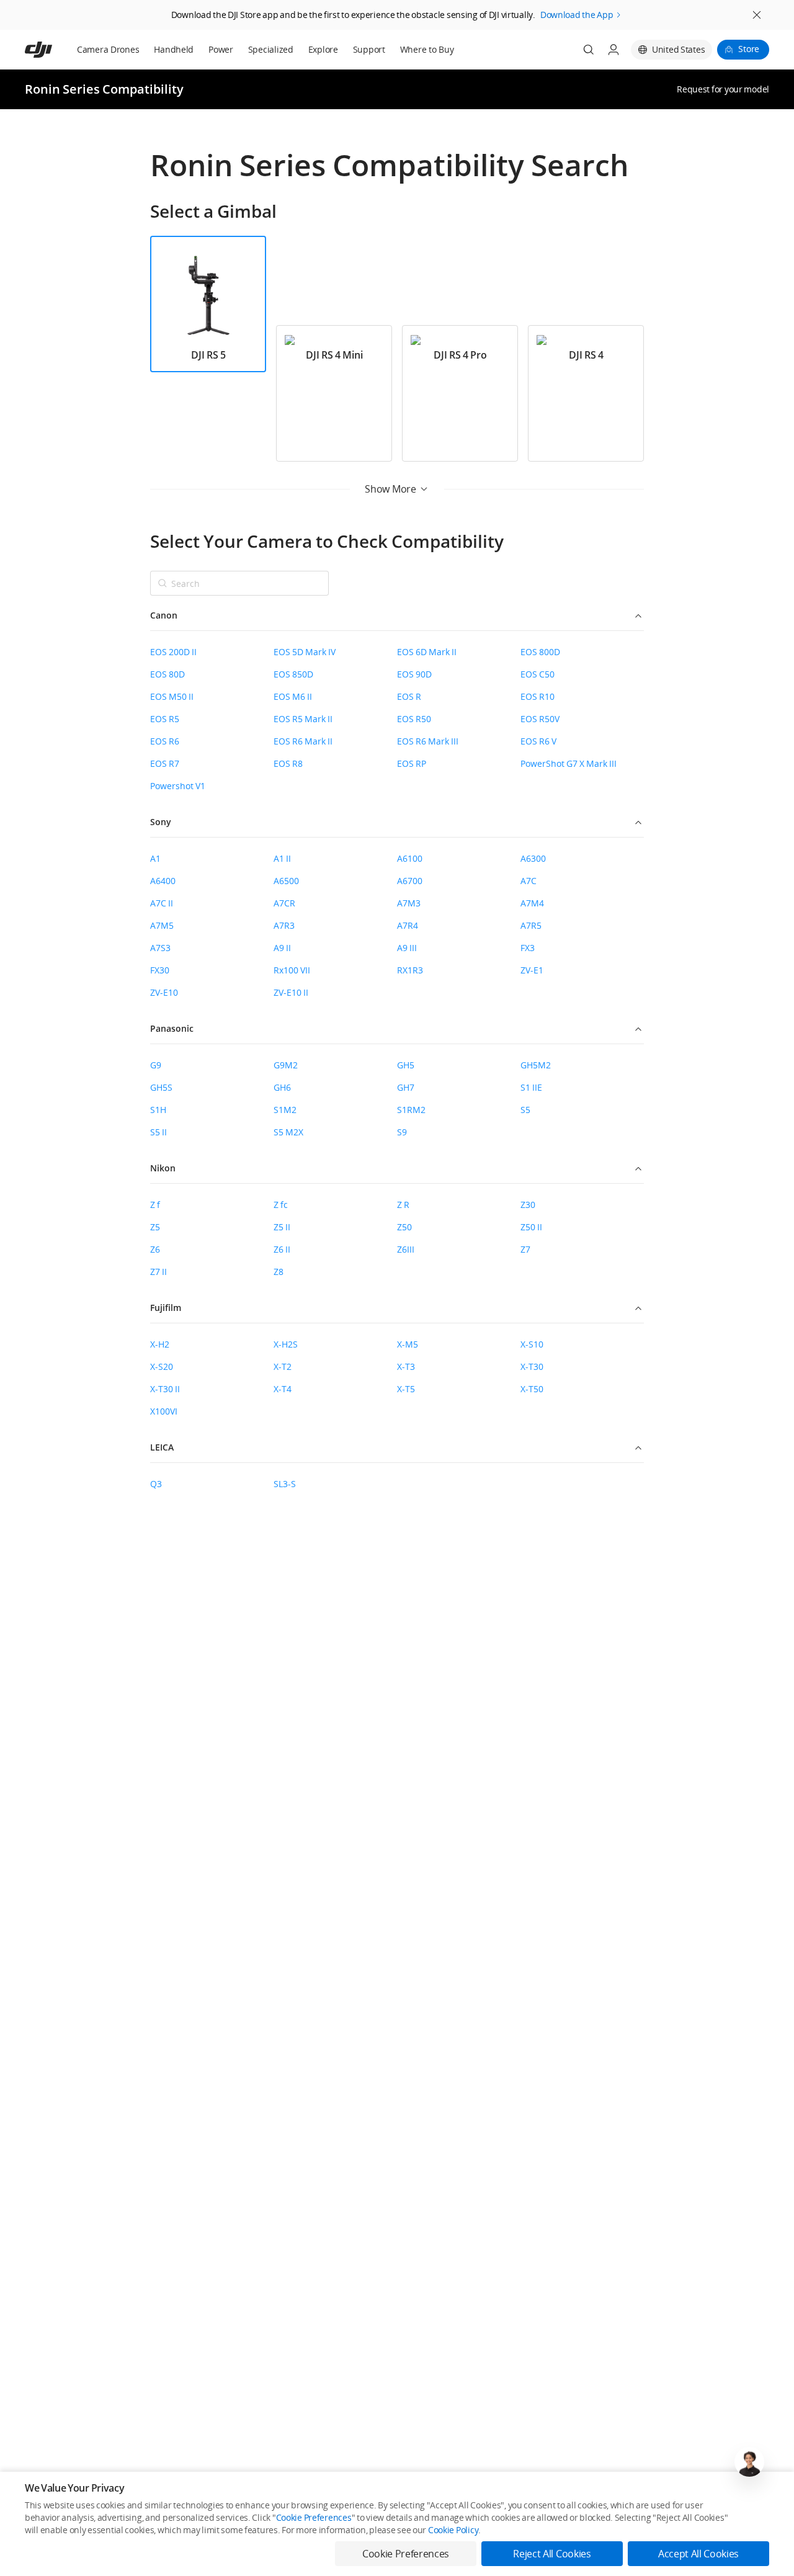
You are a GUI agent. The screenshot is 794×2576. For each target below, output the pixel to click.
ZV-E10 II (291, 992)
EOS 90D (414, 674)
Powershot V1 (178, 786)
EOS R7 (165, 763)
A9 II (282, 948)
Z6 (155, 1249)
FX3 (528, 948)
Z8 (279, 1272)
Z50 (404, 1227)
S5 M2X (288, 1132)
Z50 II (531, 1227)
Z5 (155, 1227)
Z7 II (158, 1272)
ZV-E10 (164, 992)
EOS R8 (288, 763)
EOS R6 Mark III (428, 741)
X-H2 (160, 1344)
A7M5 (162, 925)
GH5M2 (536, 1065)
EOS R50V (540, 719)
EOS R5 (165, 719)
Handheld (174, 49)
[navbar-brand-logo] (54, 50)
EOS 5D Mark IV (305, 652)
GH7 (406, 1087)
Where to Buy (427, 49)
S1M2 (285, 1110)
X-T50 (532, 1389)
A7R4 (408, 925)
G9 (156, 1065)
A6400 (163, 881)
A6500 (286, 881)
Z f (155, 1205)
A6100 (410, 858)
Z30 (528, 1205)
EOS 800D (540, 652)
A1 (155, 858)
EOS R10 (538, 696)
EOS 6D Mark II (427, 652)
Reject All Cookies (552, 2554)
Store (749, 49)
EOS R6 (165, 741)
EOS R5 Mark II (303, 719)
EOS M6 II (293, 696)
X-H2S (286, 1344)
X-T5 (406, 1389)
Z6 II (282, 1249)
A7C (529, 881)
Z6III (406, 1249)
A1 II (282, 858)
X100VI (164, 1411)
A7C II (162, 903)
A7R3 (284, 925)
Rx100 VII (292, 970)
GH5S (161, 1087)
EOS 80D (167, 674)
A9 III (407, 948)
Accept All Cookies (698, 2554)
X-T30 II (165, 1389)
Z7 (525, 1249)
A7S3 (160, 948)
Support (369, 49)
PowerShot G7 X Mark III (569, 763)
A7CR (284, 903)
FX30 (160, 970)
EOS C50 (538, 674)
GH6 (282, 1087)
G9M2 (286, 1065)
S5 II (158, 1132)
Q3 (156, 1484)
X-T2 (283, 1366)
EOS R (409, 696)
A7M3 (409, 903)
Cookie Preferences (314, 2517)
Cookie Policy (453, 2530)
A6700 (410, 881)
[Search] (589, 50)
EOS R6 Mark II (303, 741)
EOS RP (412, 763)
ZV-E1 (532, 970)
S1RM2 (411, 1110)
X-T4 (283, 1389)
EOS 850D (293, 674)
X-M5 (408, 1344)
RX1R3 (410, 970)
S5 (525, 1110)
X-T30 (532, 1366)
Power (221, 49)
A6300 (533, 858)
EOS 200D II (173, 652)
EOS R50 (414, 719)
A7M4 (532, 903)
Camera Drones (108, 49)
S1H (158, 1110)
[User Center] (613, 50)
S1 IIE (531, 1087)
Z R (403, 1205)
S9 (402, 1132)
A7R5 (531, 925)
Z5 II (282, 1227)
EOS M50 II (172, 696)
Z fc (281, 1205)
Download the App (577, 15)
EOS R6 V (538, 741)
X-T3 (406, 1366)
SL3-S (285, 1484)
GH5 (406, 1065)
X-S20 (162, 1366)
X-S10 (532, 1344)
